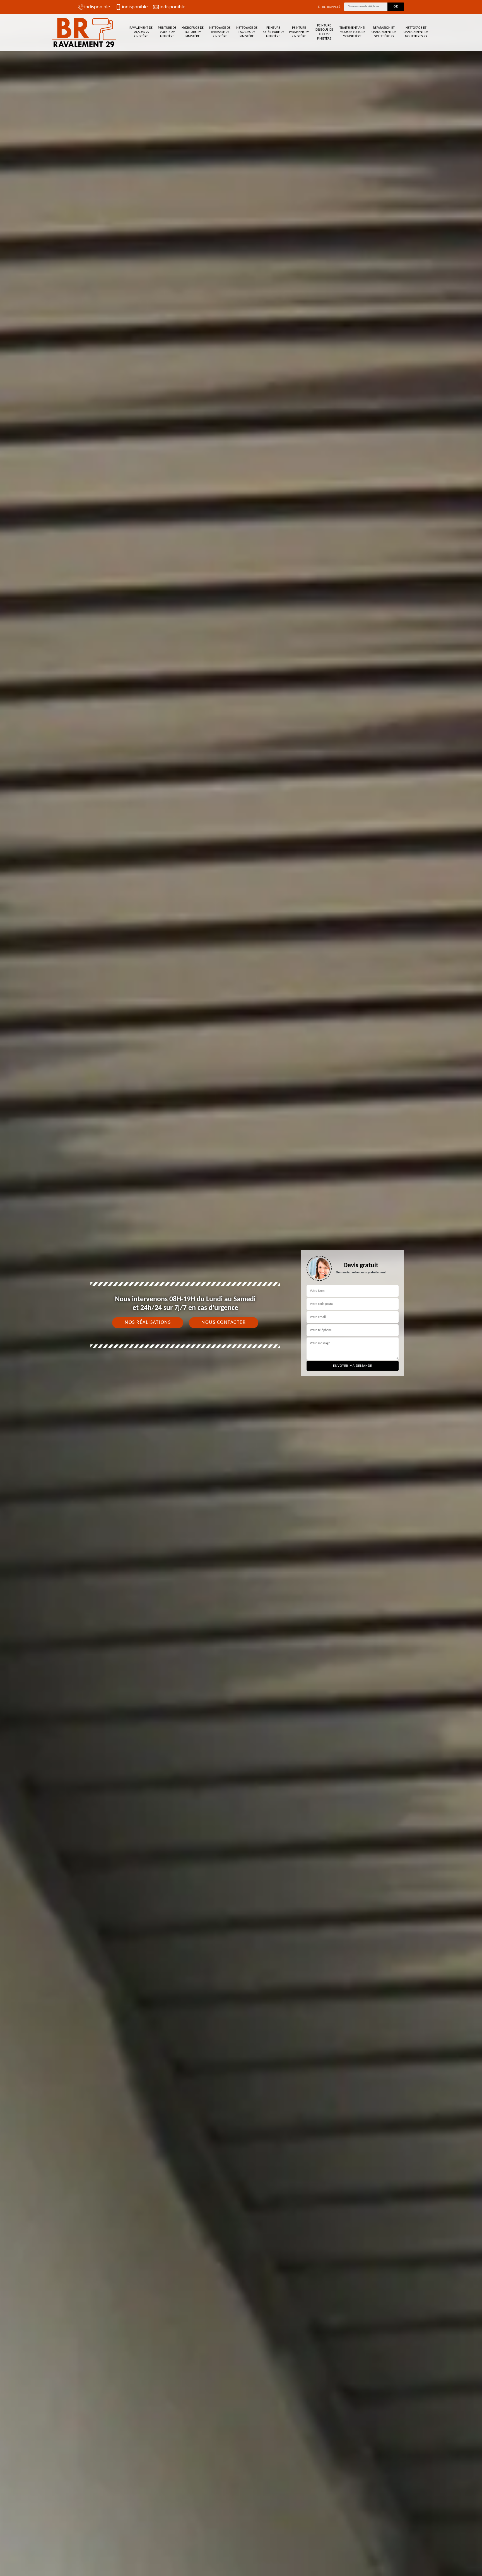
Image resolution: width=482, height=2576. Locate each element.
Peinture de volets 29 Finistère (167, 32)
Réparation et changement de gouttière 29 (384, 32)
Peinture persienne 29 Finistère (299, 32)
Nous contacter (224, 1323)
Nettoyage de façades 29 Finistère (247, 32)
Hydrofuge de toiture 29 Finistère (193, 32)
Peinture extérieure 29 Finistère (273, 32)
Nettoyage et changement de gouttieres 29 (416, 32)
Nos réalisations (148, 1323)
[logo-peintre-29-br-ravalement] (85, 32)
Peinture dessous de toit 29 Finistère (324, 32)
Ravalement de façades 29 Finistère (141, 32)
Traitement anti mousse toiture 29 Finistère (352, 32)
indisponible (97, 7)
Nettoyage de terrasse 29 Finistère (220, 32)
